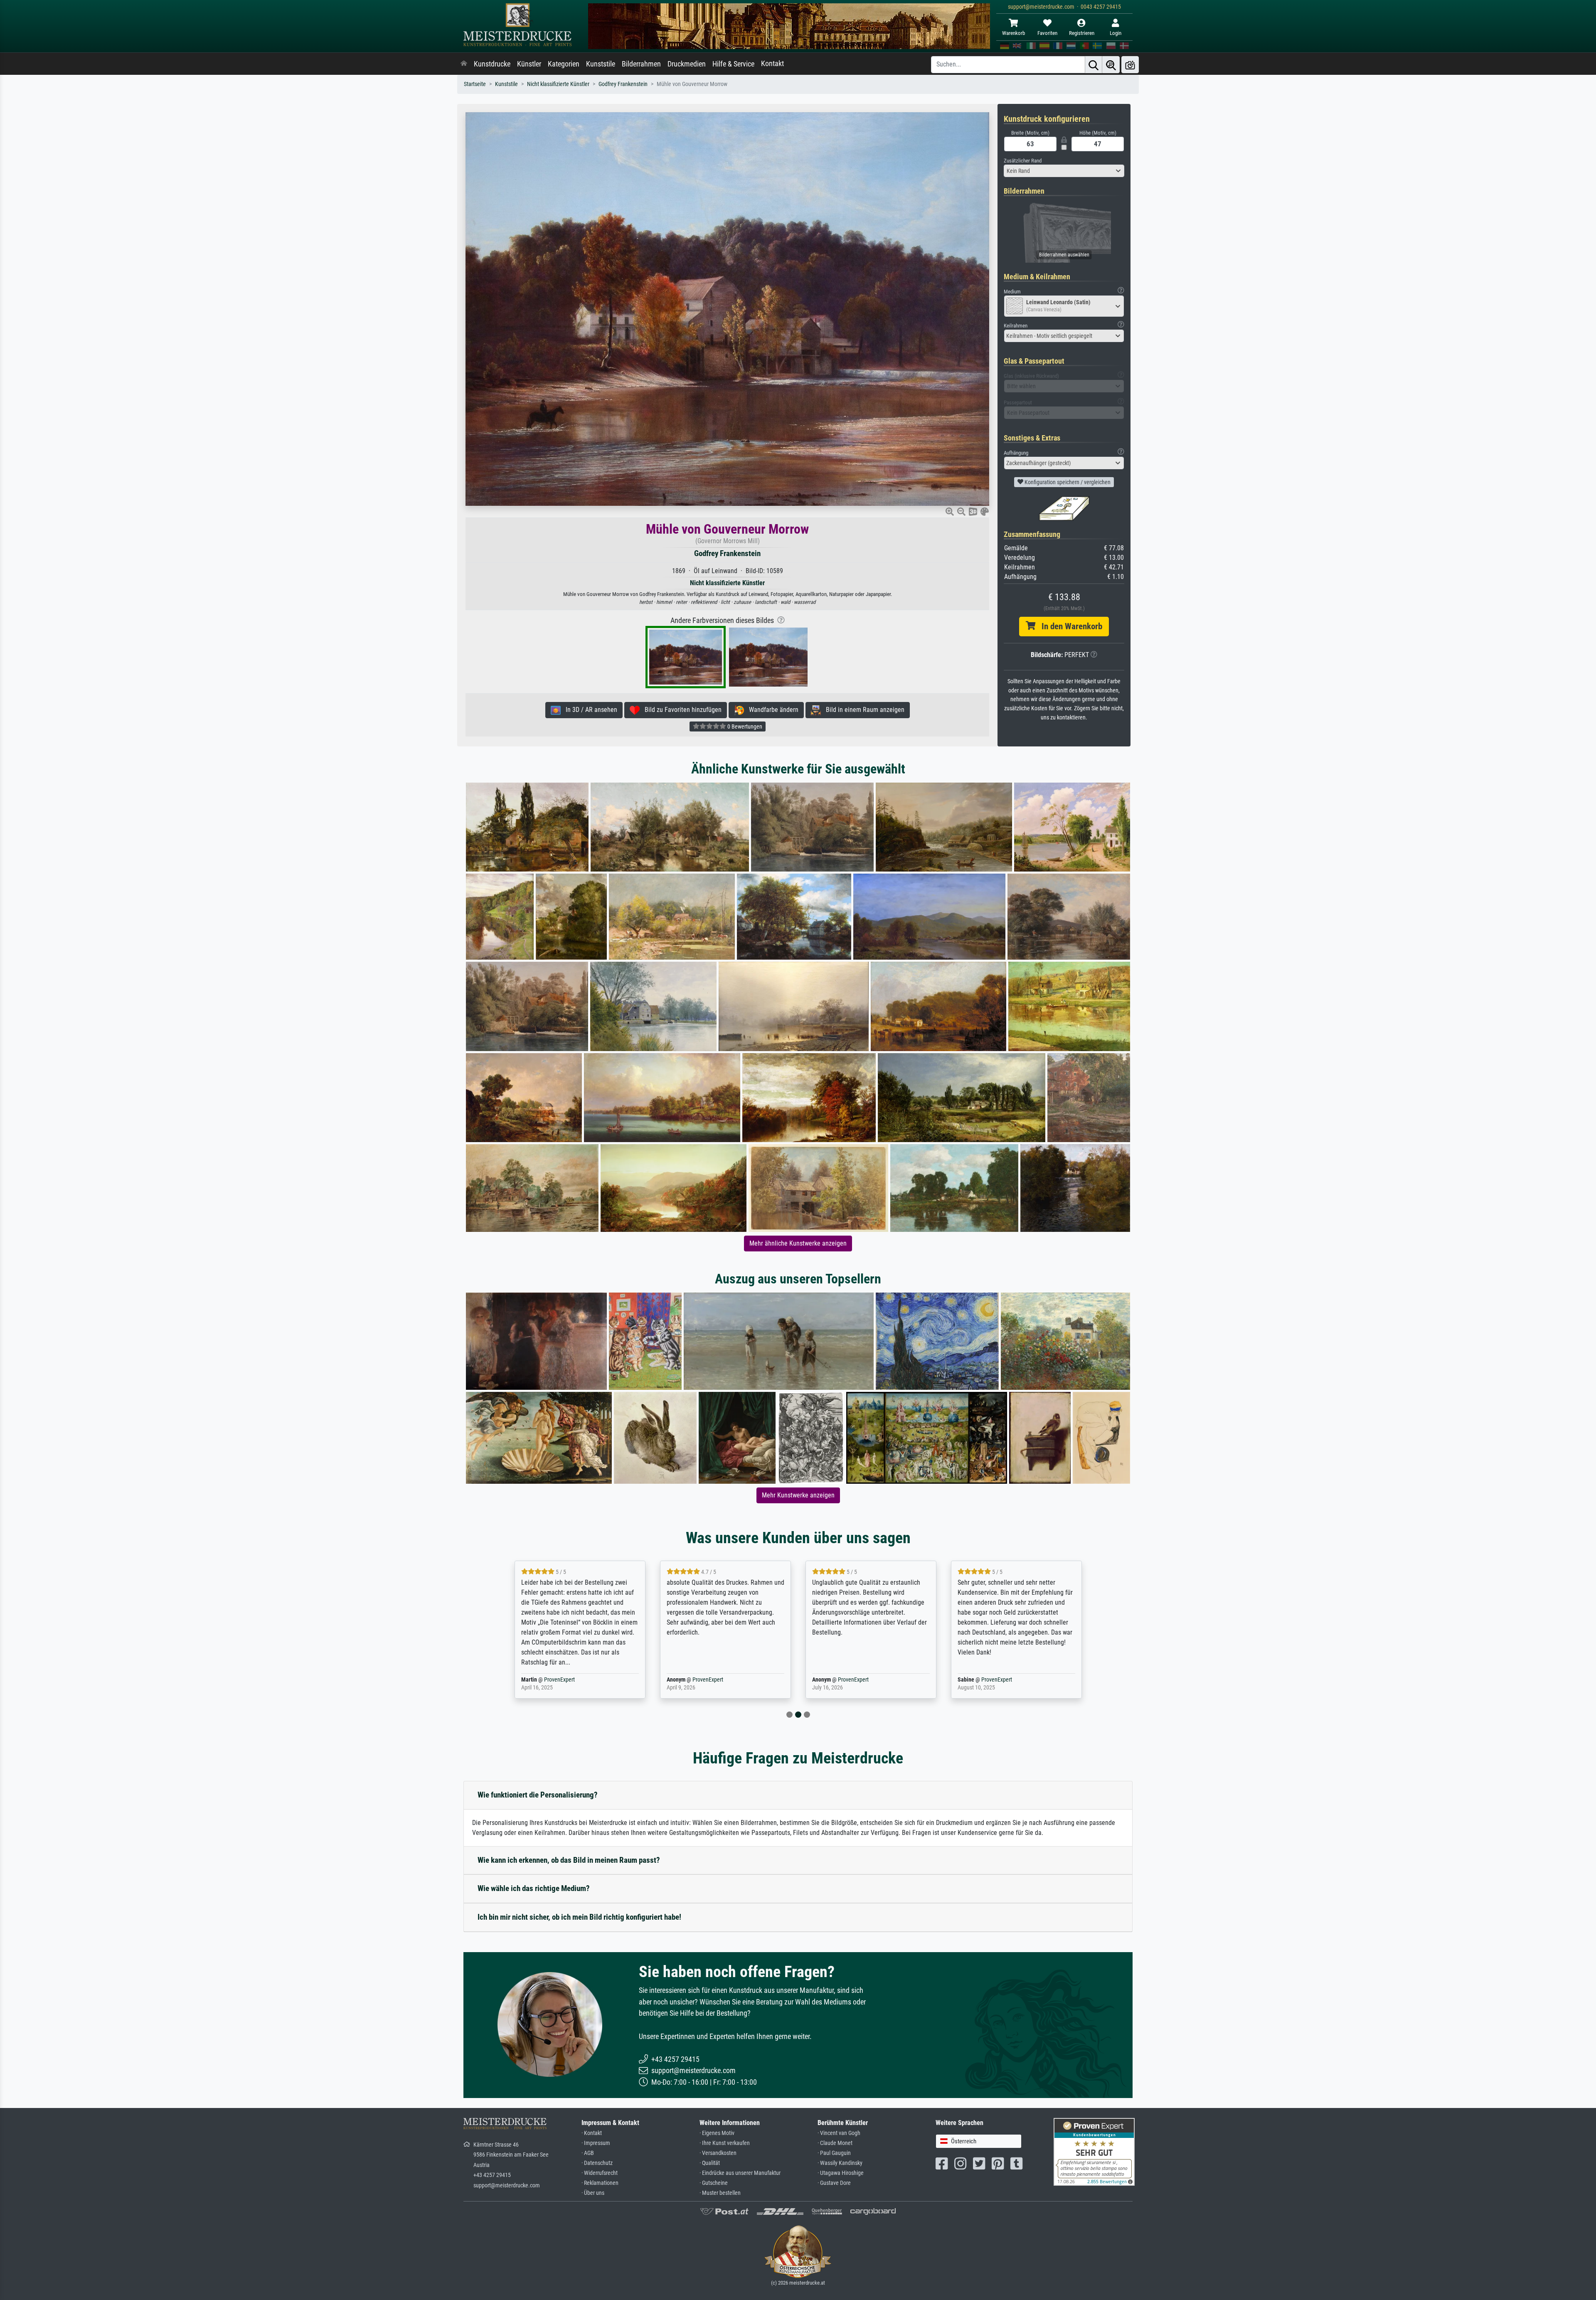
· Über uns (593, 2193)
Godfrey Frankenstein (623, 84)
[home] (464, 64)
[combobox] (1064, 171)
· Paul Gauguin (834, 2153)
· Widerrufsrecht (600, 2173)
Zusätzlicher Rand (1023, 161)
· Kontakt (592, 2133)
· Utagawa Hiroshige (841, 2173)
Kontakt (772, 64)
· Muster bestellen (720, 2193)
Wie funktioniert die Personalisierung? (538, 1795)
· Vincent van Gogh (839, 2133)
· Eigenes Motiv (717, 2133)
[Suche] (1094, 65)
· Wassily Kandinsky (840, 2163)
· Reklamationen (600, 2183)
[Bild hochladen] (1130, 65)
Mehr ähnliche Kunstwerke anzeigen (798, 1243)
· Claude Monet (835, 2143)
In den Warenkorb (1069, 626)
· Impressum (596, 2143)
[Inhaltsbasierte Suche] (1111, 65)
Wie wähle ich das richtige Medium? (534, 1888)
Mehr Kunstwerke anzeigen (798, 1495)
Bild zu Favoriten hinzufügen (681, 710)
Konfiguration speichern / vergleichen (1067, 482)
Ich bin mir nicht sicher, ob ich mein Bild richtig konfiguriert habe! (579, 1917)
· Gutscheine (714, 2183)
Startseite (475, 84)
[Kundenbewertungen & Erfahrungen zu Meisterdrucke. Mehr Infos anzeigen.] (1094, 2151)
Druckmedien (687, 64)
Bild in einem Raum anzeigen (863, 710)
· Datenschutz (597, 2163)
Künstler (529, 64)
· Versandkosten (718, 2153)
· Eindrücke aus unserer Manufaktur (740, 2173)
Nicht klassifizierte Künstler (558, 84)
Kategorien (564, 64)
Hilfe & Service (733, 64)
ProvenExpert (554, 1680)
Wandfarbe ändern (771, 710)
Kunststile (601, 64)
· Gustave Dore (834, 2183)
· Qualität (710, 2163)
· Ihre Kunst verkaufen (725, 2143)
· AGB (588, 2153)
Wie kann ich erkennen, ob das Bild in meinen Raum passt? (569, 1860)
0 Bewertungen (744, 726)
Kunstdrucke (492, 64)
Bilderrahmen (641, 64)
